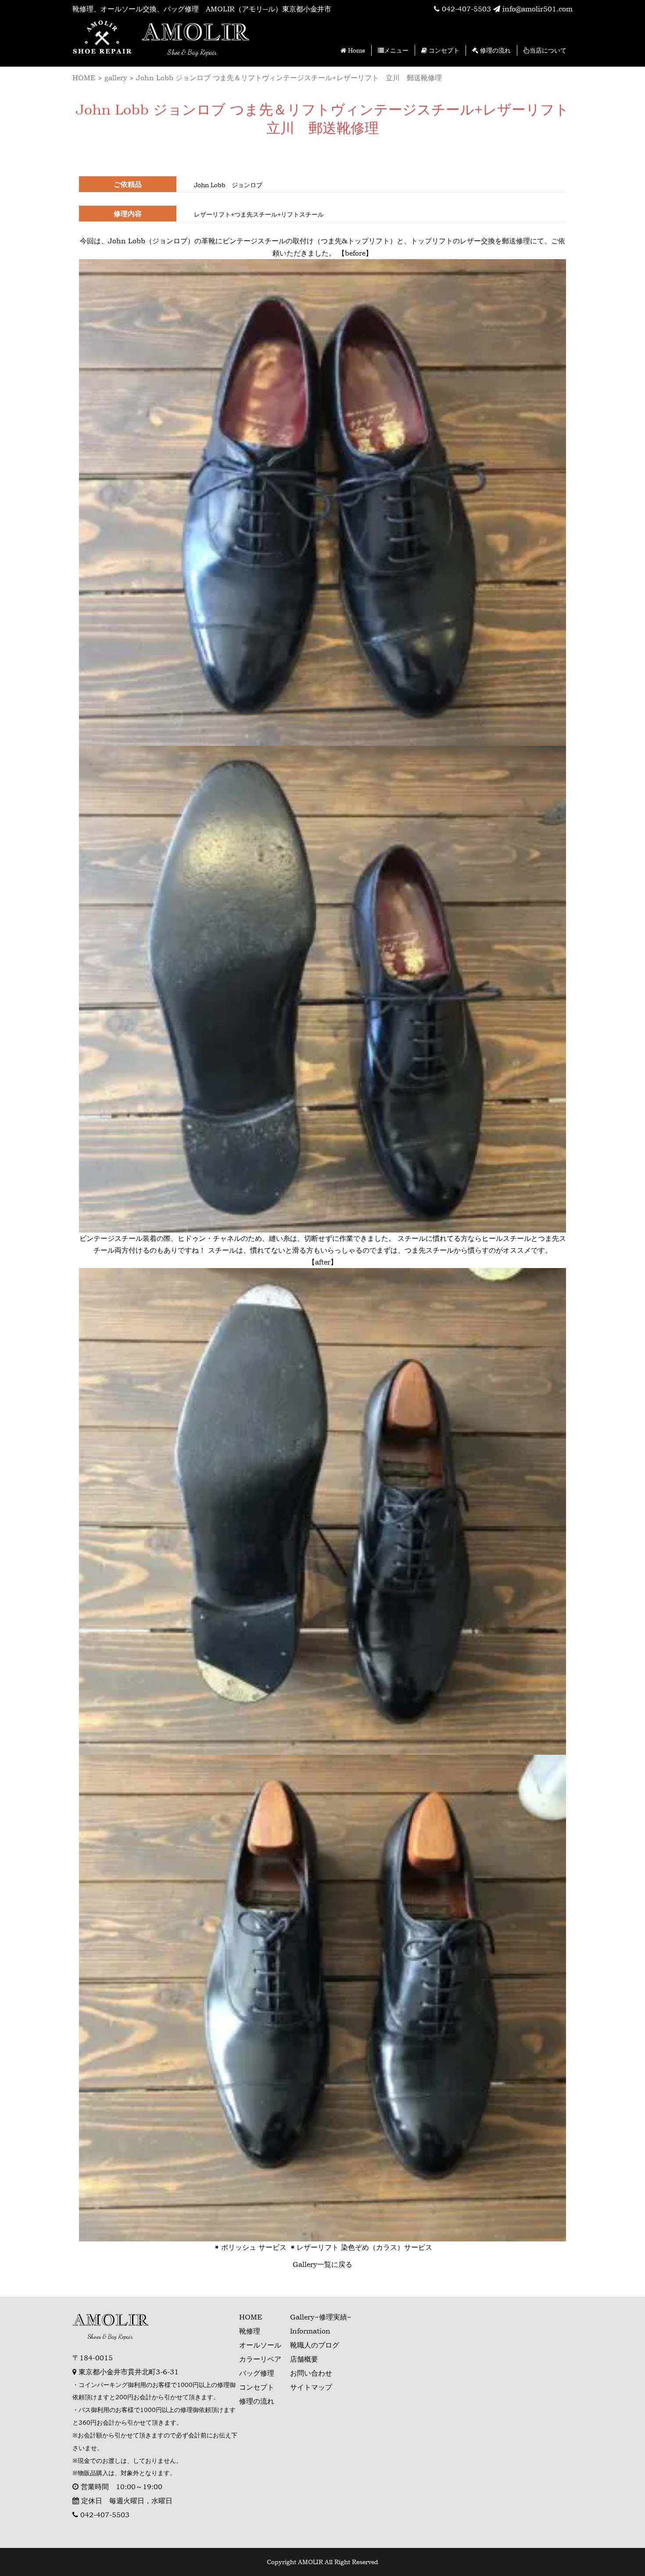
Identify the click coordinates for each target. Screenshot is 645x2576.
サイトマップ (311, 2387)
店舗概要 (304, 2359)
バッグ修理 (257, 2373)
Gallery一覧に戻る (322, 2264)
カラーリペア (260, 2359)
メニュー (396, 50)
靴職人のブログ (315, 2345)
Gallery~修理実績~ (321, 2317)
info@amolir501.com (536, 9)
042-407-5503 (465, 9)
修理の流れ (494, 50)
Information (310, 2331)
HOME (251, 2317)
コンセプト (443, 50)
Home (356, 50)
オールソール (260, 2345)
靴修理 (250, 2331)
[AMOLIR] (103, 39)
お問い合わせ (311, 2373)
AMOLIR (195, 32)
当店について (548, 50)
